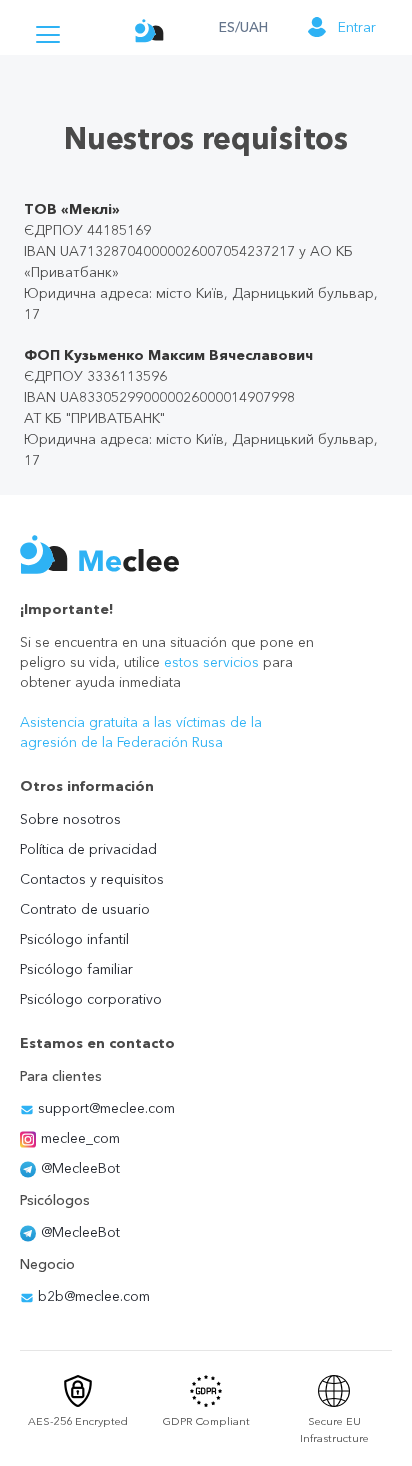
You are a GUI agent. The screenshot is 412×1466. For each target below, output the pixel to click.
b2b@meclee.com (92, 1296)
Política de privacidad (88, 849)
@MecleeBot (80, 1168)
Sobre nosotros (70, 819)
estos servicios (211, 662)
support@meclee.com (104, 1108)
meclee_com (80, 1138)
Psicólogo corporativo (91, 999)
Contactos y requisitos (92, 879)
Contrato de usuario (85, 909)
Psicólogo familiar (76, 969)
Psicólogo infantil (74, 939)
